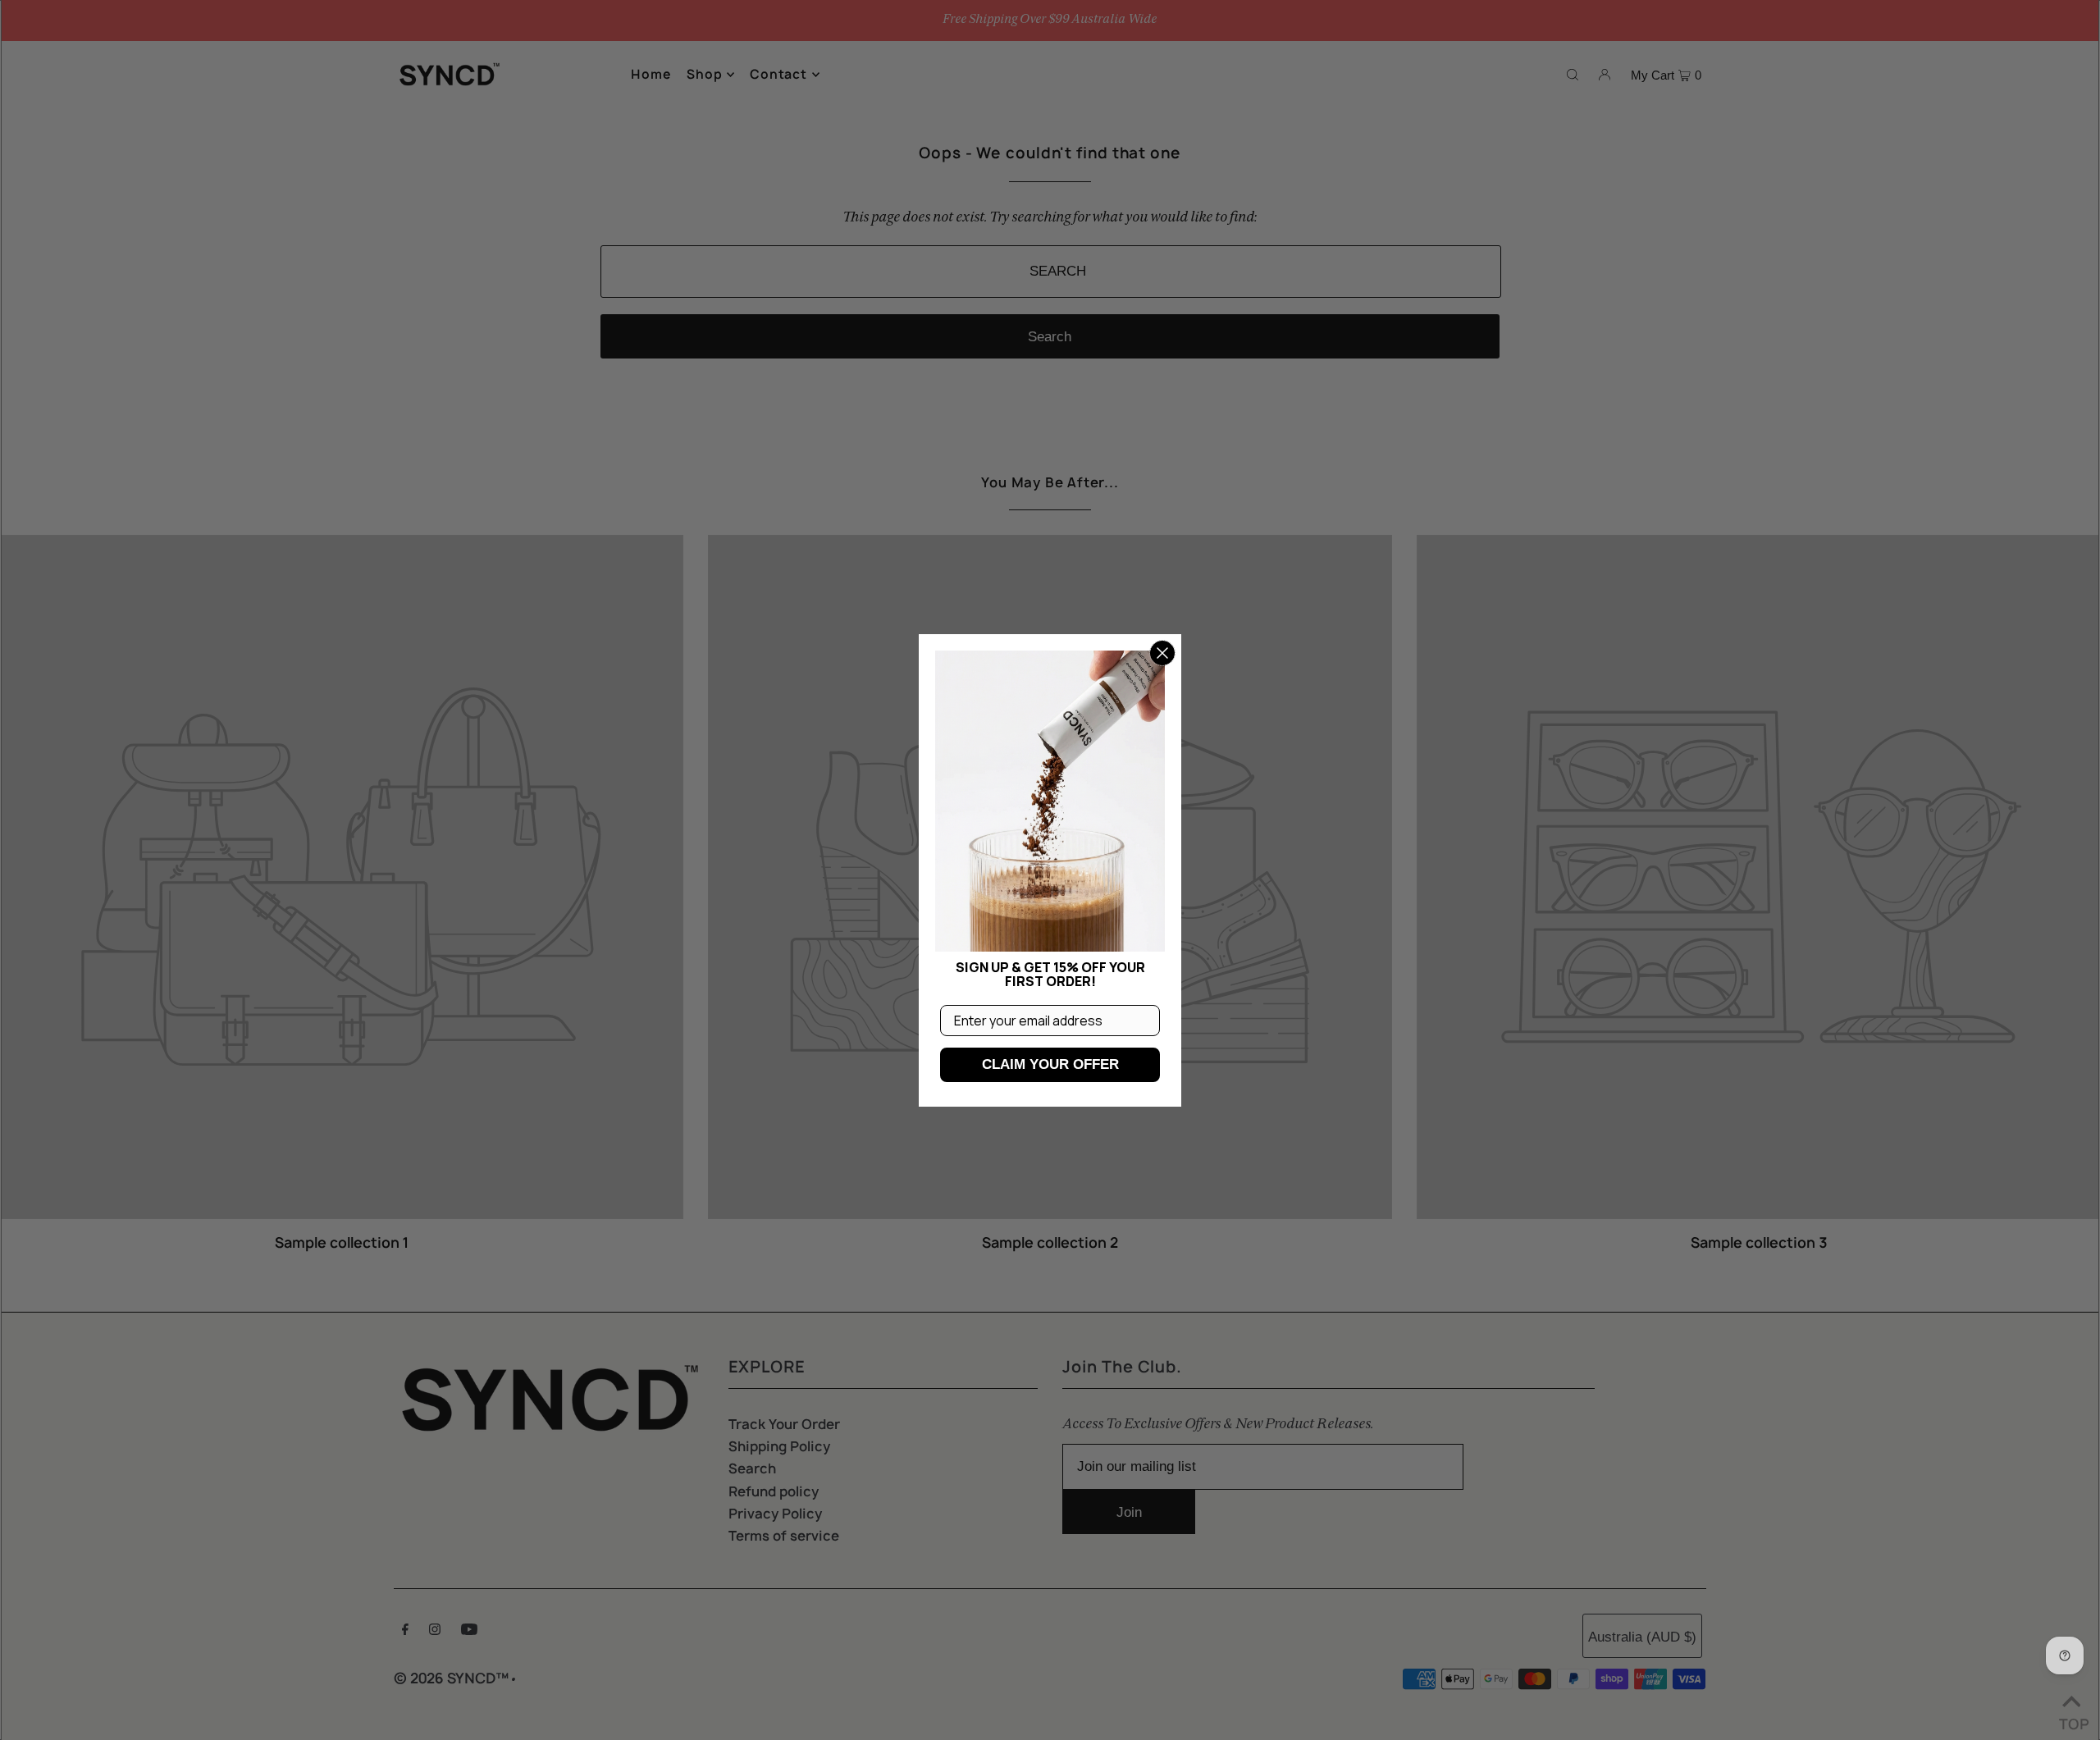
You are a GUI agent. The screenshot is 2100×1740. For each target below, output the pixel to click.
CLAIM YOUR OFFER (1050, 1064)
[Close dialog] (1162, 653)
